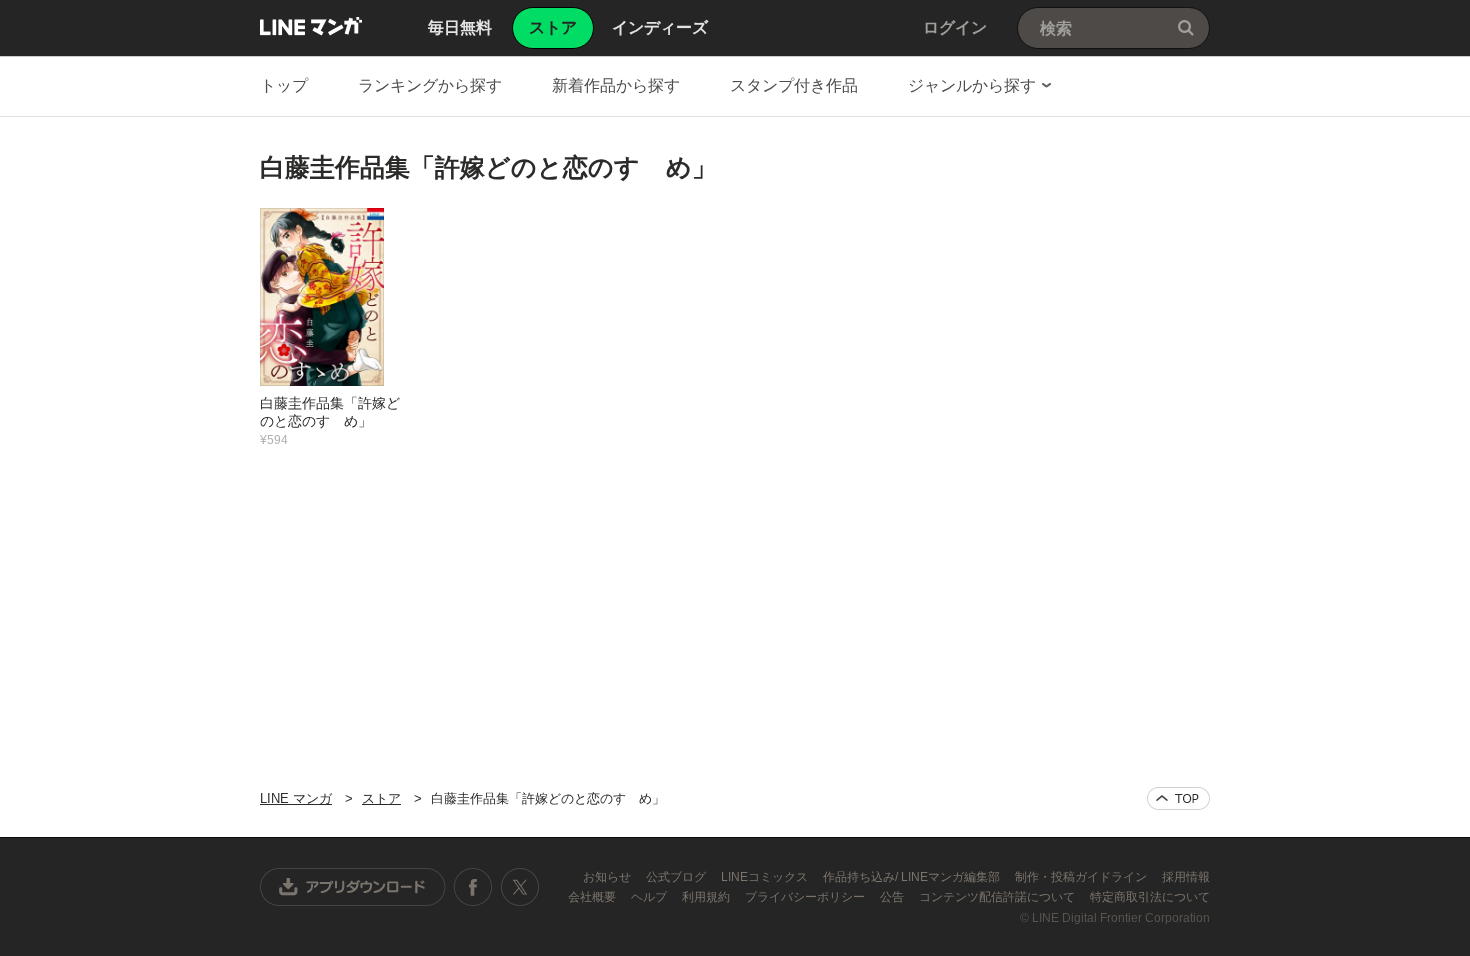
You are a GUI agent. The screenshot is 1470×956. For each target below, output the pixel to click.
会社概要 (593, 897)
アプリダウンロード (353, 887)
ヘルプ (650, 897)
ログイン (955, 27)
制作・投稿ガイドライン (1082, 877)
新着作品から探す (616, 85)
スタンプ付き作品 (794, 85)
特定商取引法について (1150, 897)
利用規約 (707, 897)
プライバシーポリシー (806, 897)
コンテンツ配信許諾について (998, 897)
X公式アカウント (519, 887)
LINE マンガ (311, 26)
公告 (893, 897)
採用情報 (1186, 877)
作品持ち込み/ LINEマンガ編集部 (913, 877)
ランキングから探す (430, 85)
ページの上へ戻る (1178, 798)
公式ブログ (677, 877)
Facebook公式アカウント (473, 887)
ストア (381, 798)
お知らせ (608, 877)
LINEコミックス (766, 877)
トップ (284, 85)
